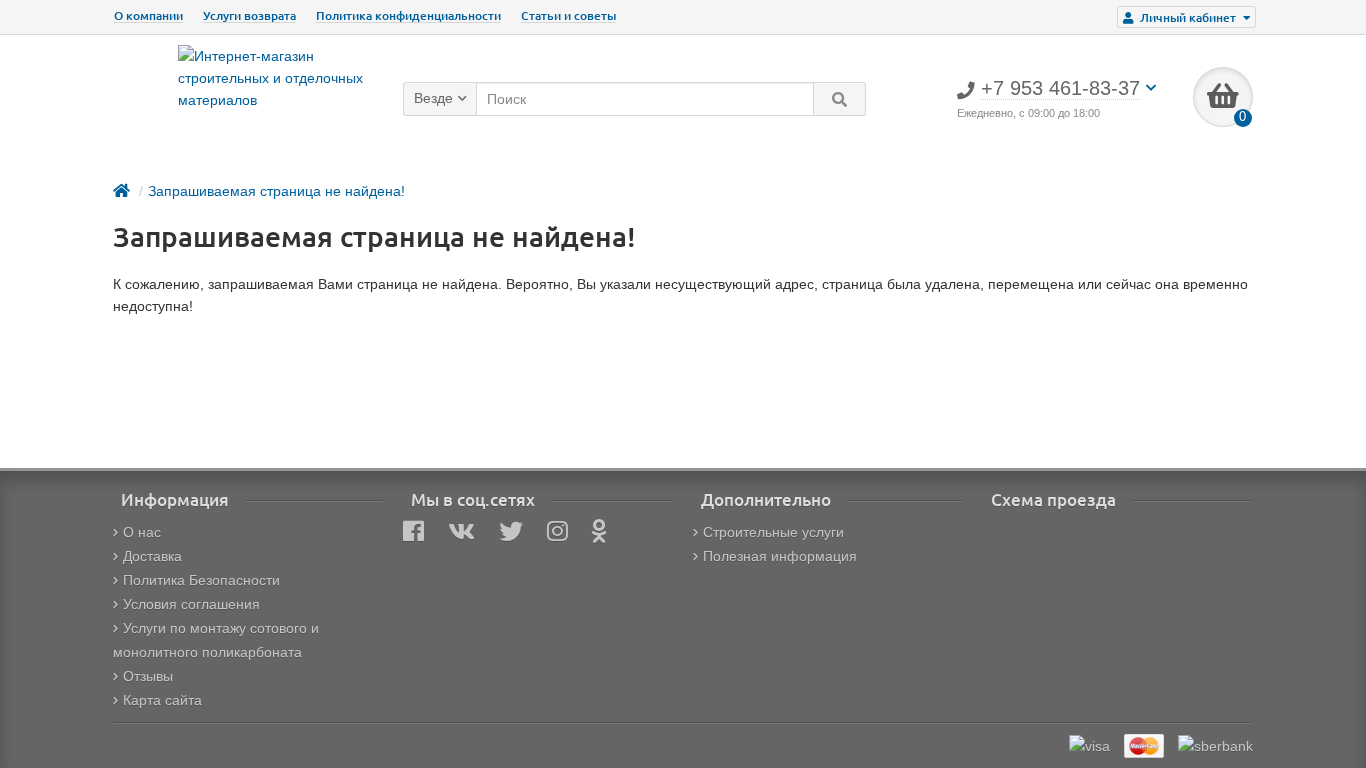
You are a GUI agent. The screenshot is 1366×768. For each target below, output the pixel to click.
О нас (142, 532)
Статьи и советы (568, 15)
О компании (148, 15)
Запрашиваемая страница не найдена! (276, 191)
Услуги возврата (249, 15)
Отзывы (148, 676)
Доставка (152, 556)
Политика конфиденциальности (408, 15)
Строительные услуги (773, 532)
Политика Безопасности (201, 580)
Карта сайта (162, 700)
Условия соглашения (191, 604)
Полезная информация (780, 556)
